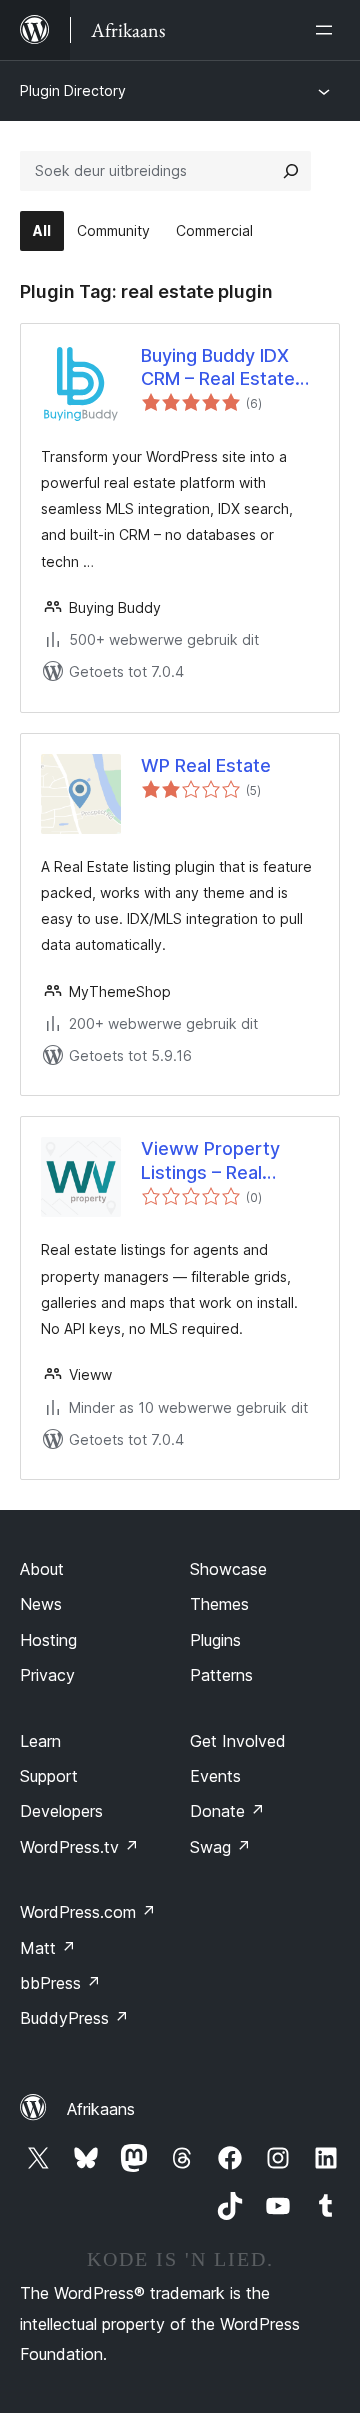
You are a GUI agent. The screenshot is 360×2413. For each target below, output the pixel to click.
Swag (220, 1847)
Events (215, 1776)
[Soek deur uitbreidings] (291, 171)
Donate (227, 1811)
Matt (48, 1948)
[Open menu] (328, 30)
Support (49, 1776)
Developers (61, 1811)
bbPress (60, 1983)
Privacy (47, 1675)
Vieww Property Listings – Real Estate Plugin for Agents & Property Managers (221, 1161)
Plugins (215, 1640)
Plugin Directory (73, 90)
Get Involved (238, 1741)
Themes (219, 1604)
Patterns (221, 1675)
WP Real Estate (206, 765)
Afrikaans (101, 2109)
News (41, 1604)
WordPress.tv (79, 1847)
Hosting (48, 1640)
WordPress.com (88, 1912)
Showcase (228, 1569)
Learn (40, 1741)
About (42, 1569)
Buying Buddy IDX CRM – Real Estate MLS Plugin (218, 368)
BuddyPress (74, 2018)
